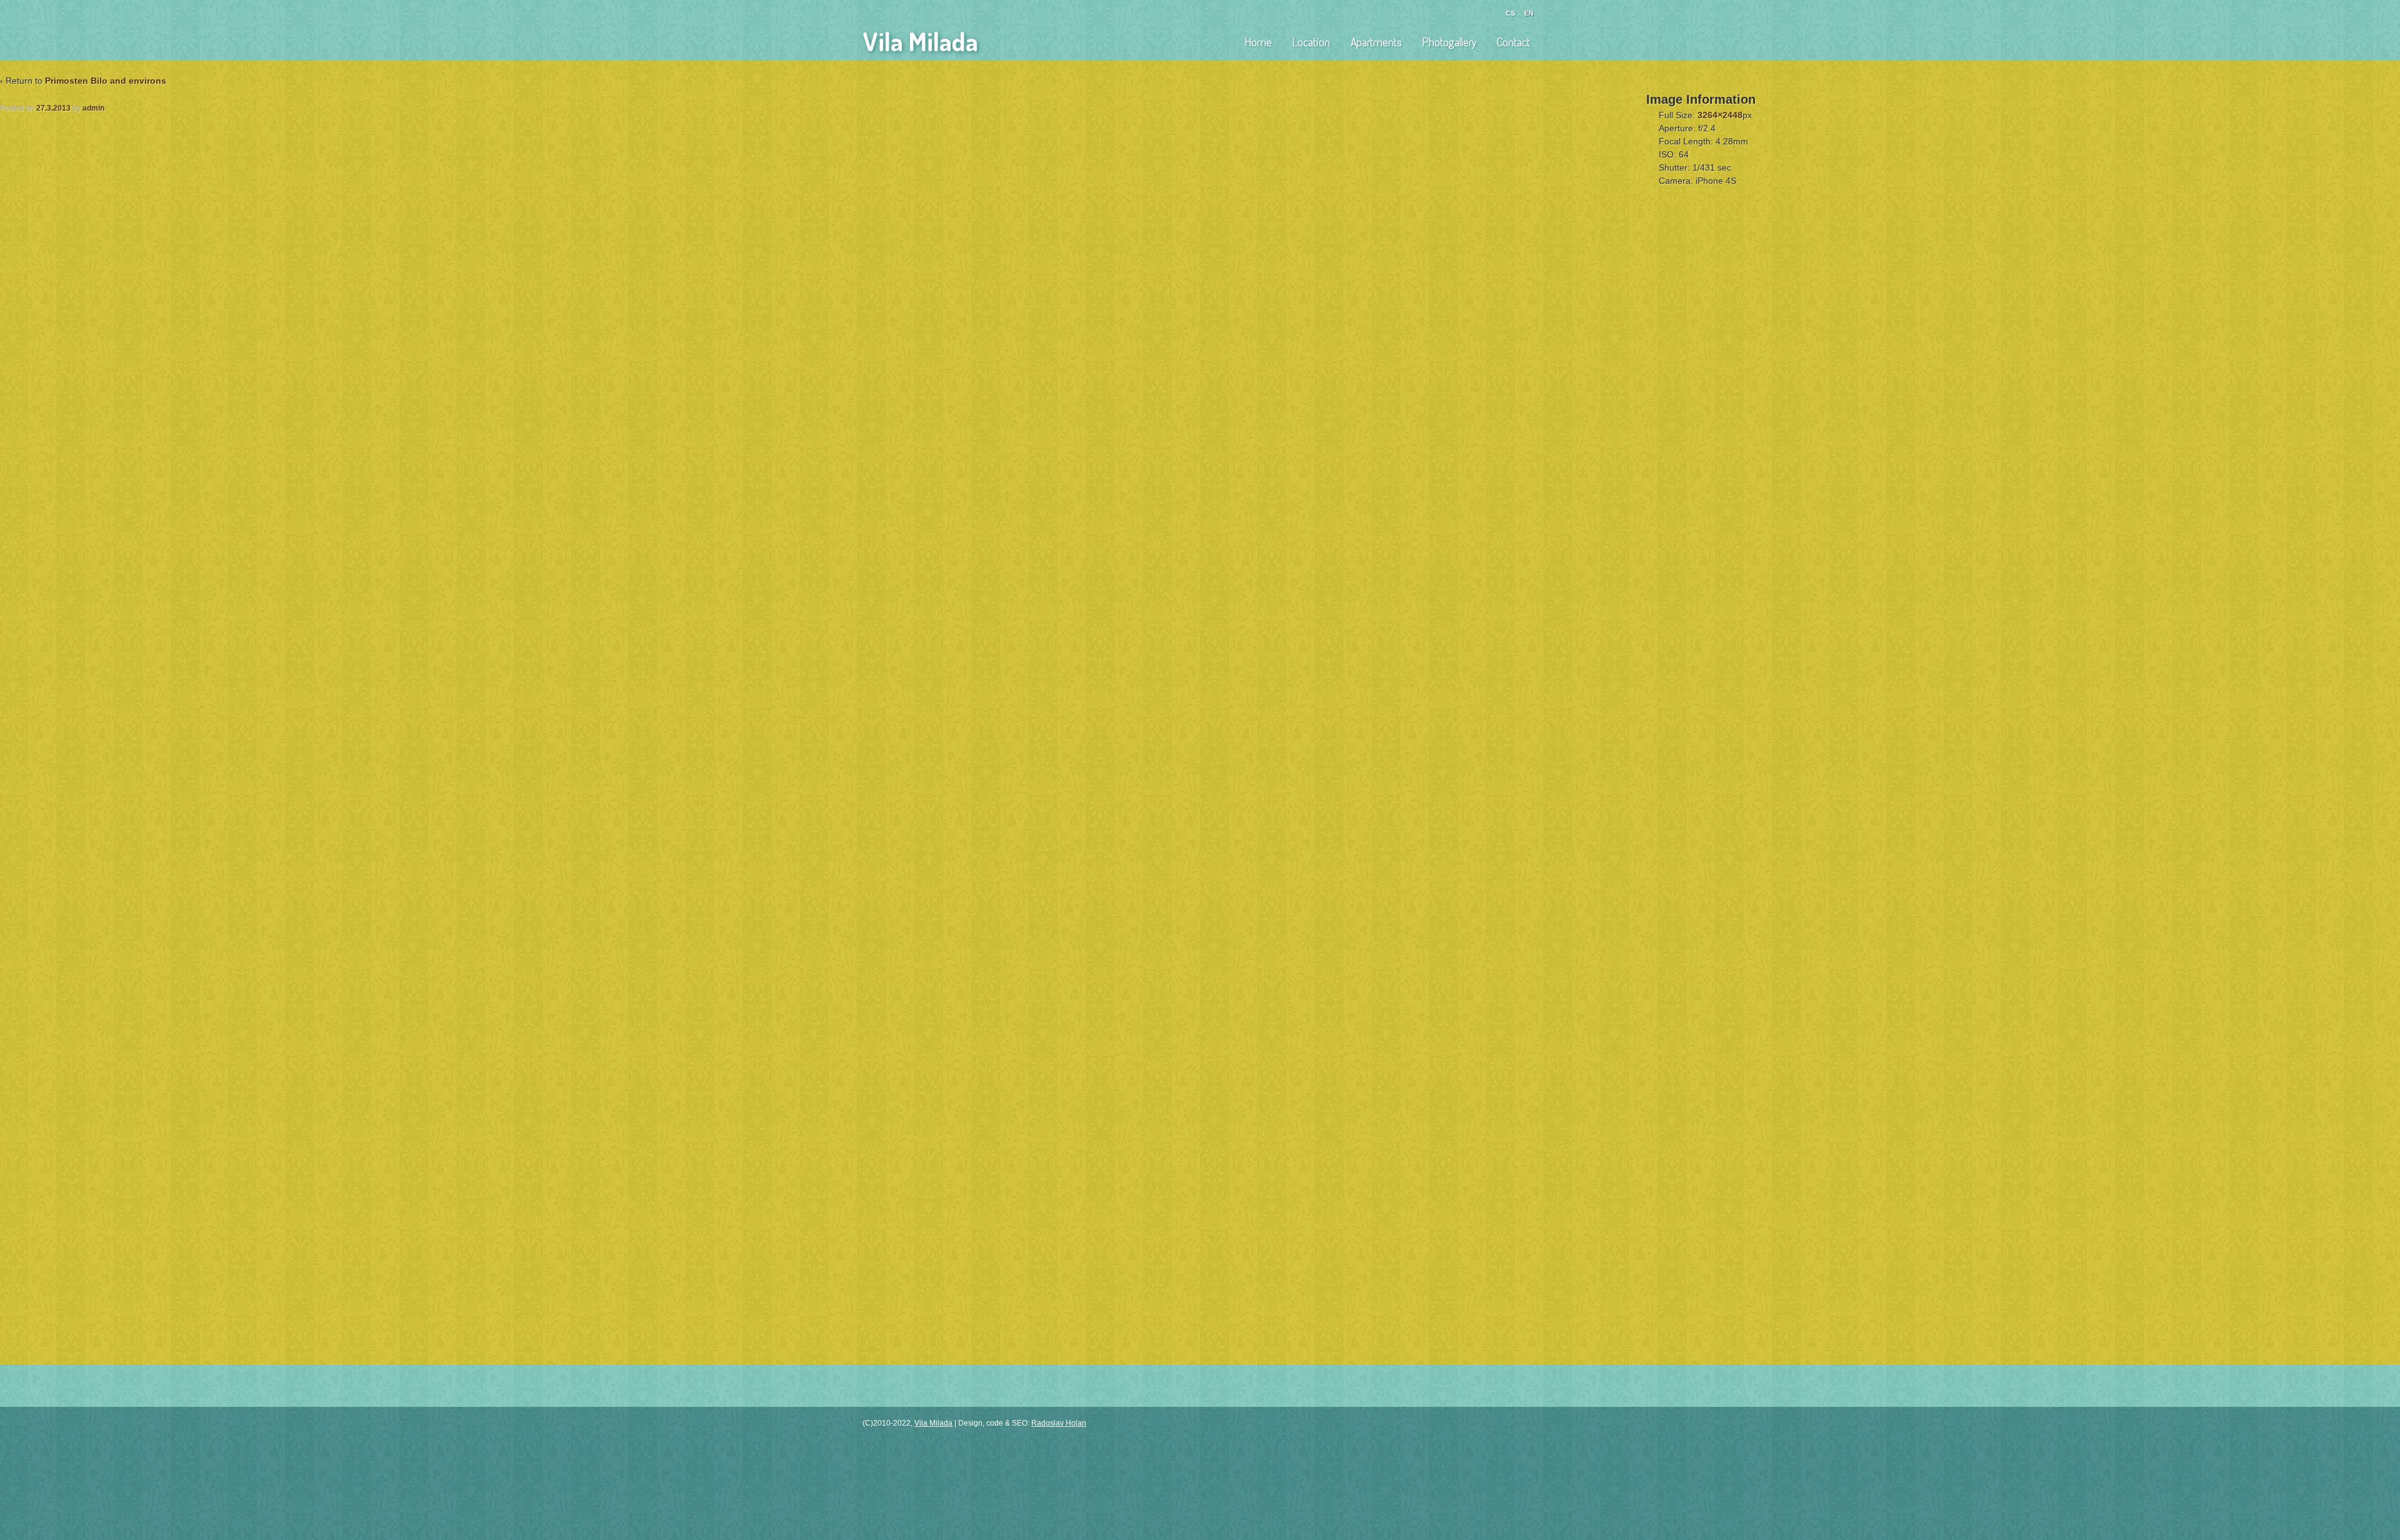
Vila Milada (920, 41)
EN (1529, 13)
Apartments (1376, 42)
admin (93, 108)
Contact (1513, 42)
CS (1510, 13)
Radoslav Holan (1059, 1423)
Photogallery (1449, 42)
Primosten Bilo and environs (106, 81)
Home (1258, 42)
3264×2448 (1720, 115)
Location (1311, 42)
